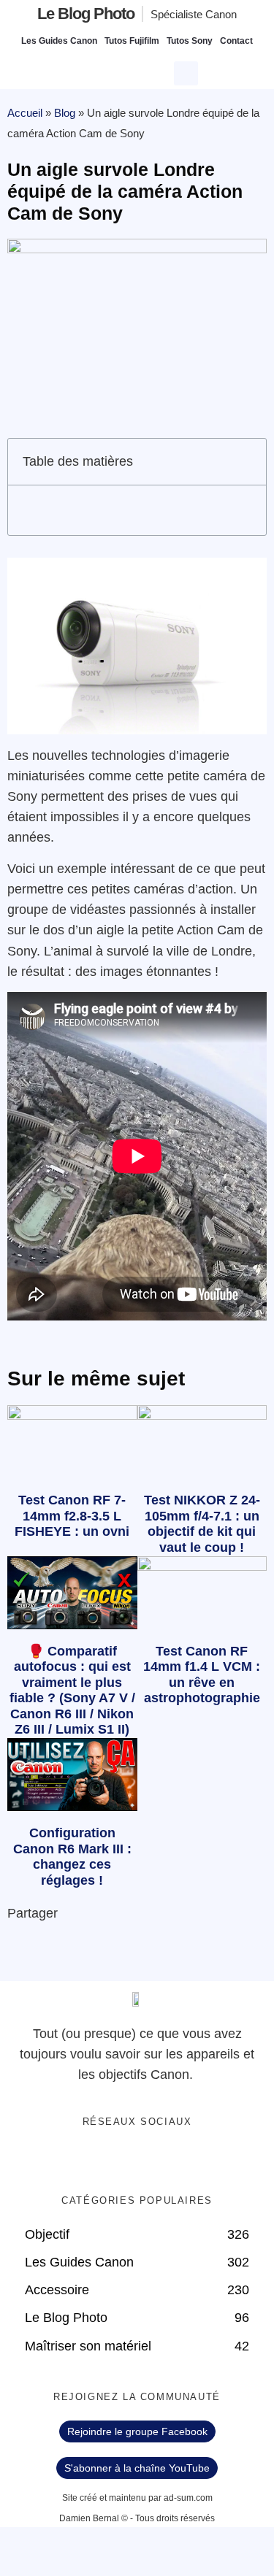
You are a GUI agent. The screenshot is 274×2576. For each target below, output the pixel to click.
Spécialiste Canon (194, 14)
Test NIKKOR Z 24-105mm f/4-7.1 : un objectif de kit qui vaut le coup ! (202, 1524)
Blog (65, 113)
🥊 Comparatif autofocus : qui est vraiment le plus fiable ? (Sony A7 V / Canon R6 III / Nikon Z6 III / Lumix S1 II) (72, 1691)
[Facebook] (92, 2160)
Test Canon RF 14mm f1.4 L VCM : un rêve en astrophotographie (202, 1675)
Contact (236, 41)
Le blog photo (86, 14)
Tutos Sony (190, 41)
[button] (188, 72)
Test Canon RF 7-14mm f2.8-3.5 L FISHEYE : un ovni (72, 1516)
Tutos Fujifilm (132, 41)
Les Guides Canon (59, 41)
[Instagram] (182, 2160)
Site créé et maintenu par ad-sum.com (137, 2498)
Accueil (25, 113)
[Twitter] (122, 2160)
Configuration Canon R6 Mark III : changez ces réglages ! (72, 1857)
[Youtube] (152, 2160)
